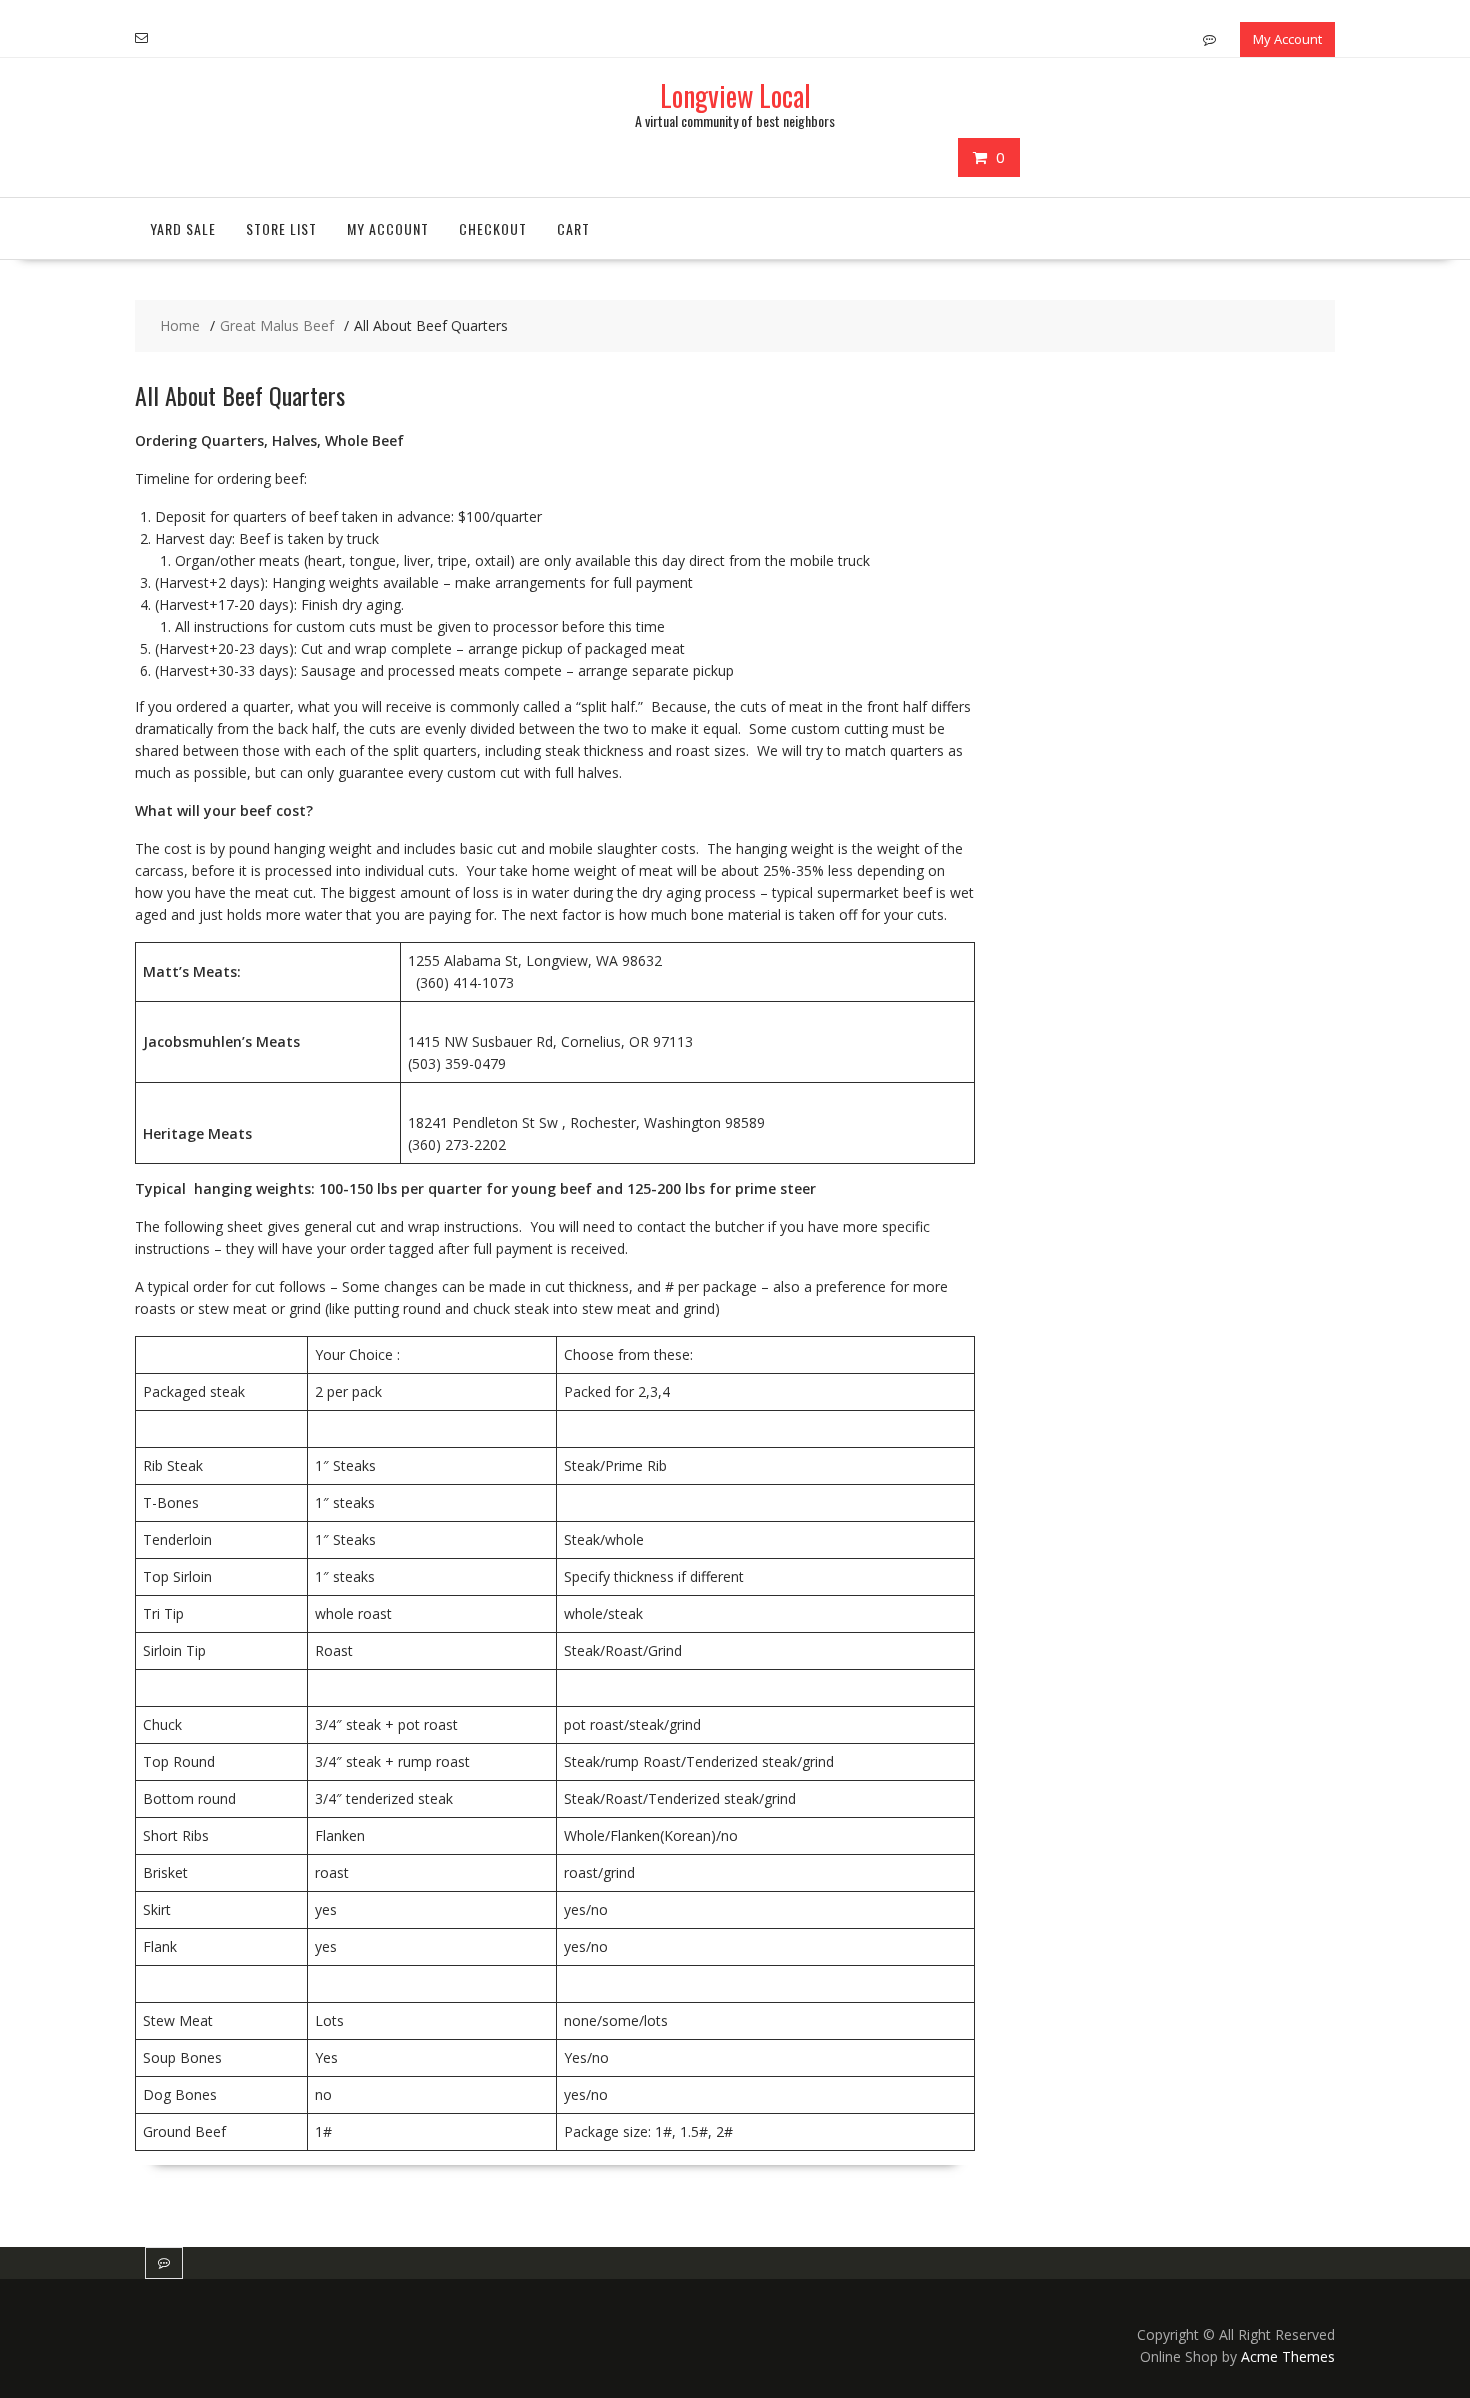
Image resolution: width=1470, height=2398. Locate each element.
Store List (281, 228)
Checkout (493, 228)
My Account (1287, 39)
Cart (573, 228)
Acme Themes (1288, 2356)
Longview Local (735, 95)
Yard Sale (183, 228)
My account (388, 228)
